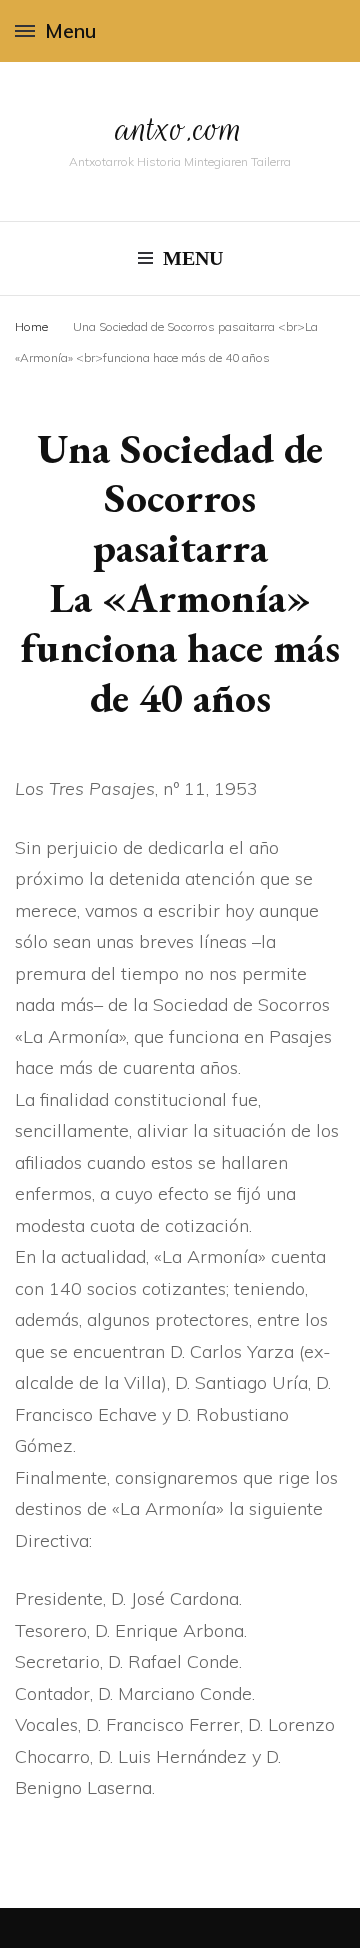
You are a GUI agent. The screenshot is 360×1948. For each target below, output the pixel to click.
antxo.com (180, 128)
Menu (70, 30)
